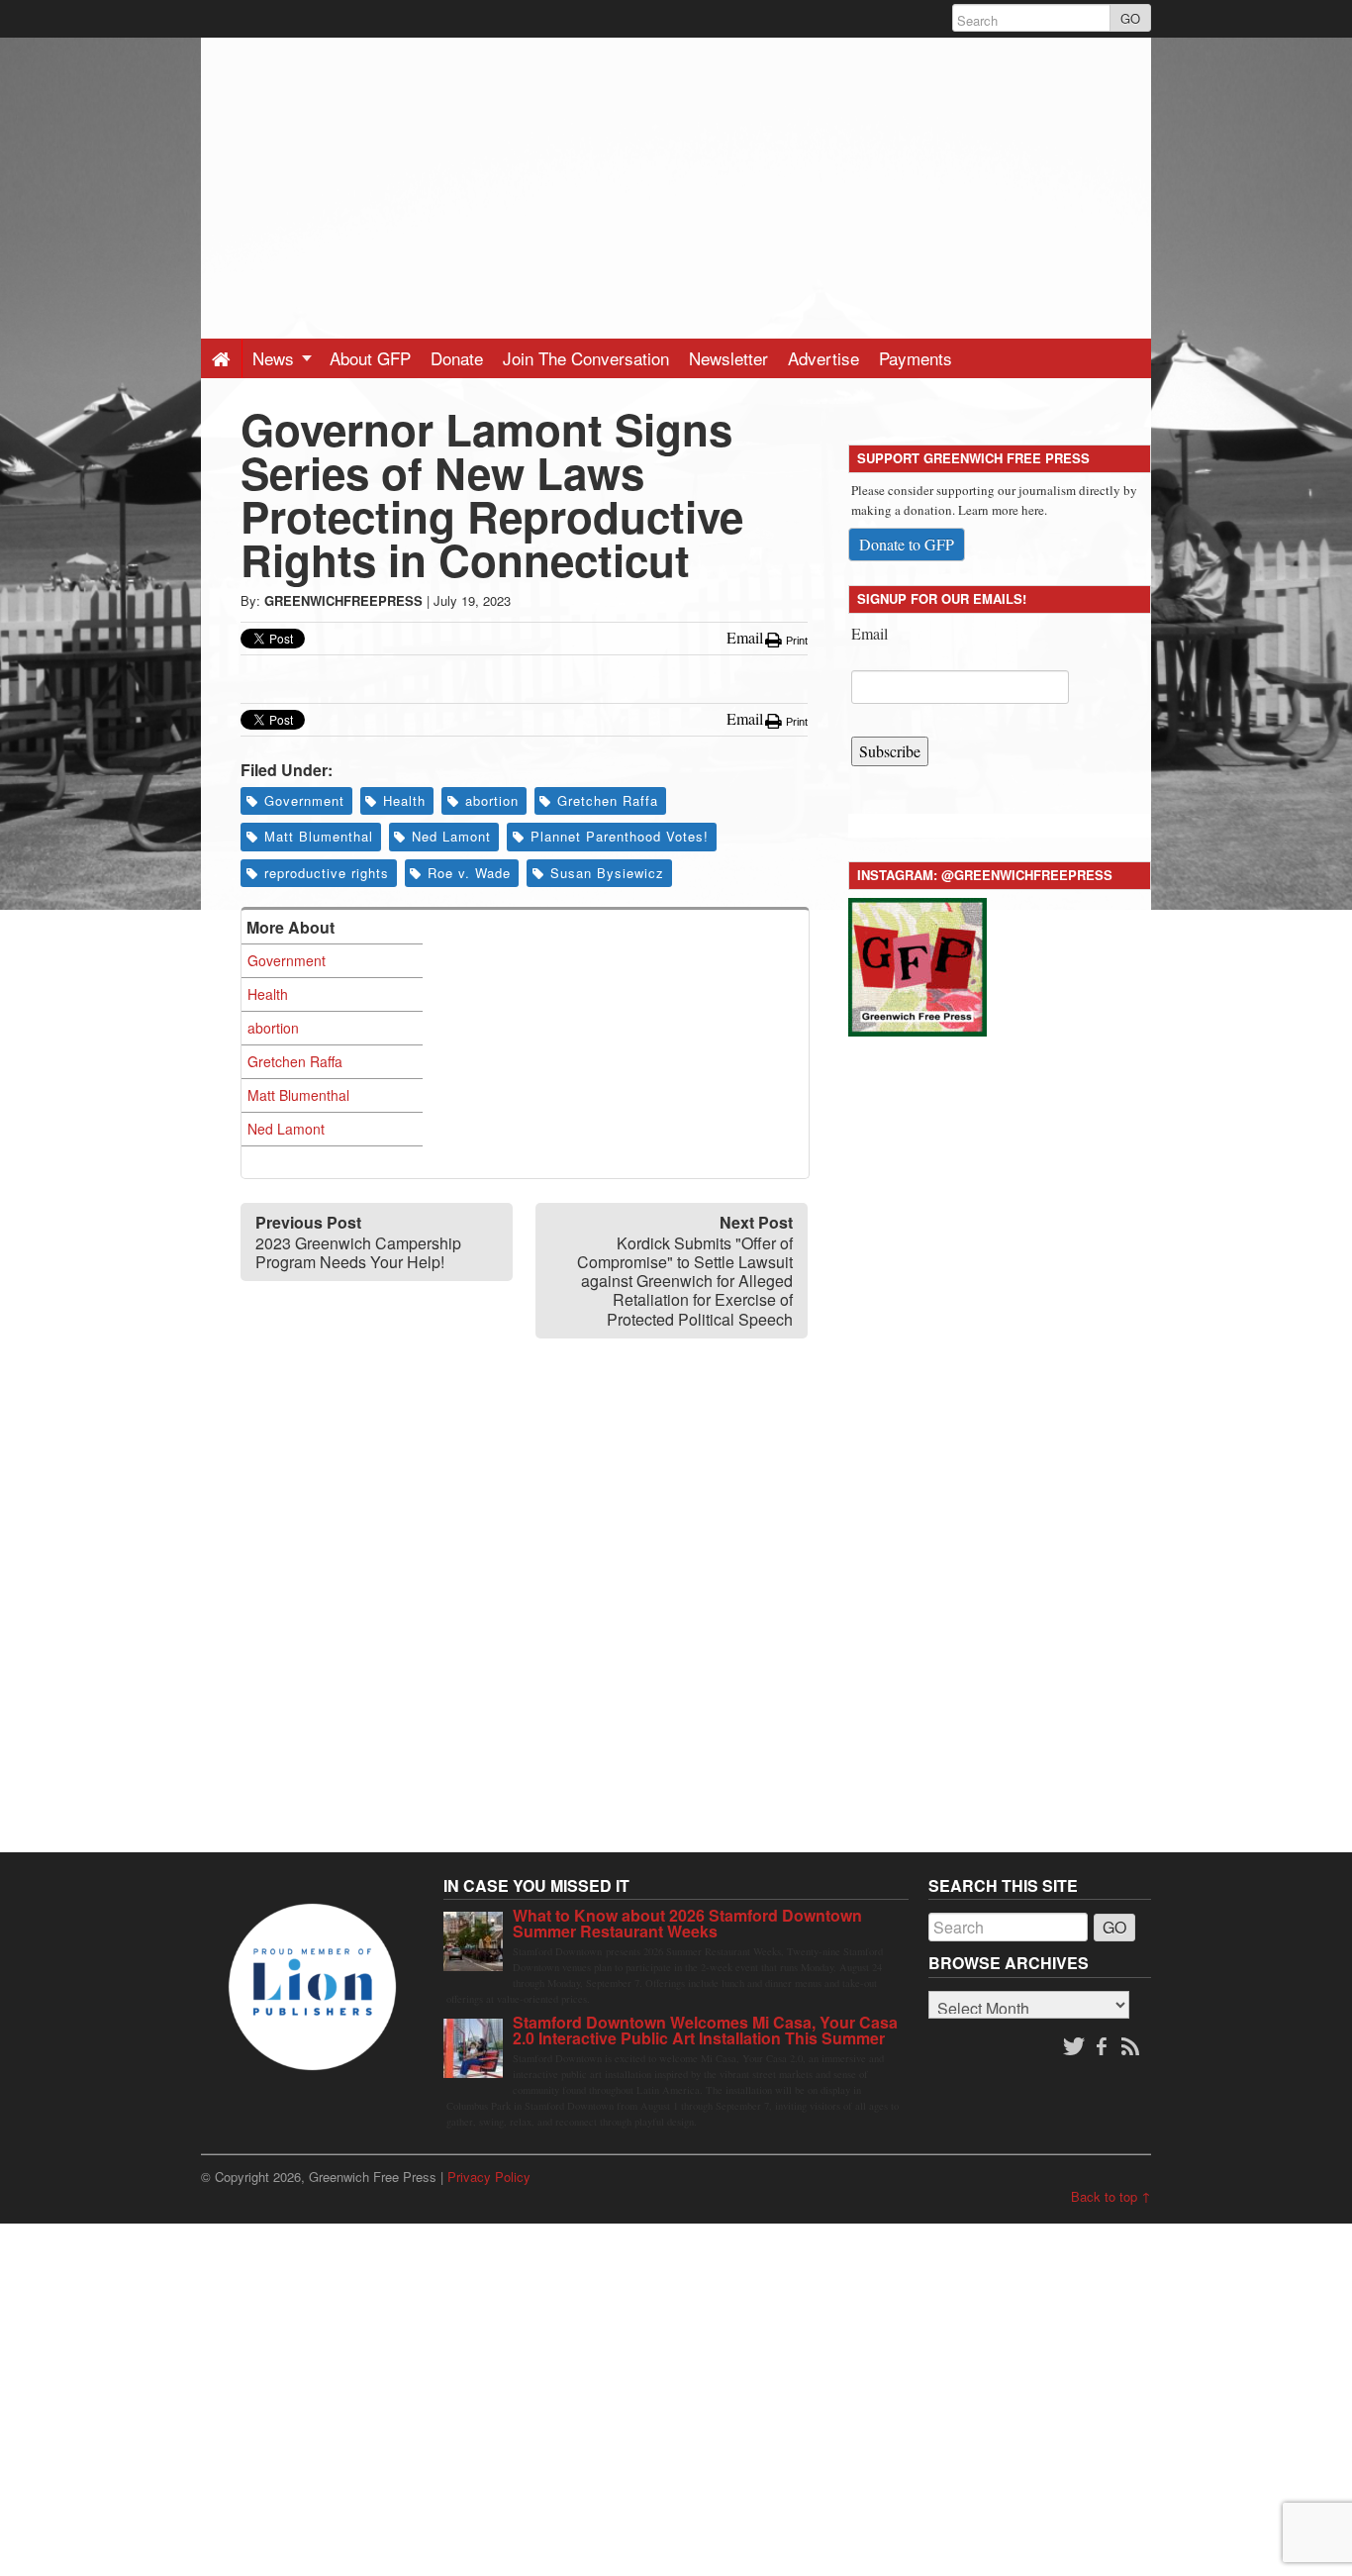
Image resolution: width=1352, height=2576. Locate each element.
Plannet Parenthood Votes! (620, 836)
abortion (492, 800)
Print (795, 641)
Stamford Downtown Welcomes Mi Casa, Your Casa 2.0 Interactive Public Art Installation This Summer (705, 2030)
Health (404, 800)
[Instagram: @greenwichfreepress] (917, 964)
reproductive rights (327, 873)
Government (304, 800)
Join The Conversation (586, 358)
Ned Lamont (451, 836)
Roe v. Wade (469, 873)
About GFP (370, 358)
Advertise (823, 358)
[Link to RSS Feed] (1132, 2047)
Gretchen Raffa (608, 800)
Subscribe (890, 751)
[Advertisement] (676, 176)
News (276, 358)
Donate (457, 358)
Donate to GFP (907, 544)
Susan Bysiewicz (607, 873)
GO (1130, 18)
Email (869, 633)
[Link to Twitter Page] (1074, 2047)
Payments (916, 358)
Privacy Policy (489, 2177)
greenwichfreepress (343, 600)
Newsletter (728, 358)
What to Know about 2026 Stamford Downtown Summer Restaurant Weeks (687, 1923)
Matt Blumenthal (319, 836)
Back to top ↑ (1111, 2196)
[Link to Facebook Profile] (1104, 2047)
